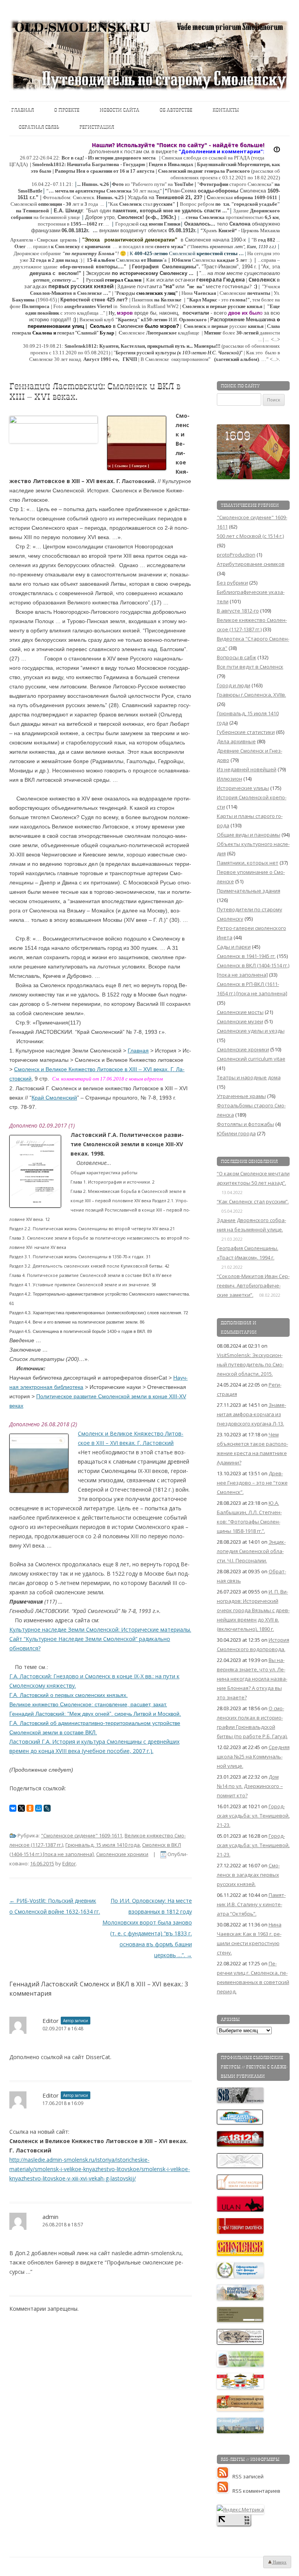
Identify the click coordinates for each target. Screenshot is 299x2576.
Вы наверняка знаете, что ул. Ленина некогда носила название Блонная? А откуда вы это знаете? (252, 1679)
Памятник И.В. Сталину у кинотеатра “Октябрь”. (251, 1904)
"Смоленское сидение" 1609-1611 (82, 1835)
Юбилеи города (236, 1133)
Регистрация (97, 127)
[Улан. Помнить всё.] (241, 2210)
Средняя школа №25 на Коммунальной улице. (253, 1756)
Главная (23, 110)
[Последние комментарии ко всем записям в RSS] (225, 2491)
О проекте (67, 110)
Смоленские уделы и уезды (251, 1031)
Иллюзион (230, 779)
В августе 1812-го (238, 611)
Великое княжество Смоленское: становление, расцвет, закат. (88, 1704)
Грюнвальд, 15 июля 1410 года (103, 1845)
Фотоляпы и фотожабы (245, 1124)
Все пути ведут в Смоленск (250, 667)
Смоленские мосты (240, 1012)
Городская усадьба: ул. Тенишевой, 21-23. (253, 1816)
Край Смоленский (54, 1098)
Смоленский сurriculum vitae (251, 1059)
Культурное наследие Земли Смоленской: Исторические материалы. (100, 1629)
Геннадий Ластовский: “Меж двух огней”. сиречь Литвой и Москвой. (95, 1714)
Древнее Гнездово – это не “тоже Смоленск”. (252, 1483)
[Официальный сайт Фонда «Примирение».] (241, 2276)
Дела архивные (236, 741)
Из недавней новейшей (247, 769)
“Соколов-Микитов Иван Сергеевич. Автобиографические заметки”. (253, 1285)
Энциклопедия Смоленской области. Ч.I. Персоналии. (251, 1551)
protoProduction (236, 555)
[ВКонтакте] (13, 1808)
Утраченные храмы (241, 1096)
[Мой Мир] (39, 1808)
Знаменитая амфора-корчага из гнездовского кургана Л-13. (252, 1414)
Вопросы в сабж (237, 657)
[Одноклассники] (30, 1808)
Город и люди (234, 685)
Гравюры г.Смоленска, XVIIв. (252, 695)
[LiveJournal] (47, 1808)
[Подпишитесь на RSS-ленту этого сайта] (225, 2476)
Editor (69, 1863)
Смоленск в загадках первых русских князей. (248, 1875)
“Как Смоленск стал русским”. (253, 1201)
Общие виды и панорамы (249, 835)
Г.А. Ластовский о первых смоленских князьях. (69, 1695)
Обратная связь (39, 127)
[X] (21, 1808)
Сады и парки (234, 947)
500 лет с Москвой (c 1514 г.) (250, 536)
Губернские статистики (246, 732)
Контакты (226, 110)
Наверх (279, 2562)
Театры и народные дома (249, 1077)
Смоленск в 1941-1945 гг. (246, 956)
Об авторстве (176, 110)
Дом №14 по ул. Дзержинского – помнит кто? (250, 1786)
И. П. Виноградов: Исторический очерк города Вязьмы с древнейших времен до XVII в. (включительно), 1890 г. (253, 1610)
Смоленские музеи (240, 1021)
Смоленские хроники (122, 1854)
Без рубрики (232, 583)
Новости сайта (120, 110)
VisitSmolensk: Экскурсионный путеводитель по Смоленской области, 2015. (250, 1364)
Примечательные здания (249, 891)
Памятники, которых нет (248, 863)
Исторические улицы (243, 788)
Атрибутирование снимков (251, 564)
